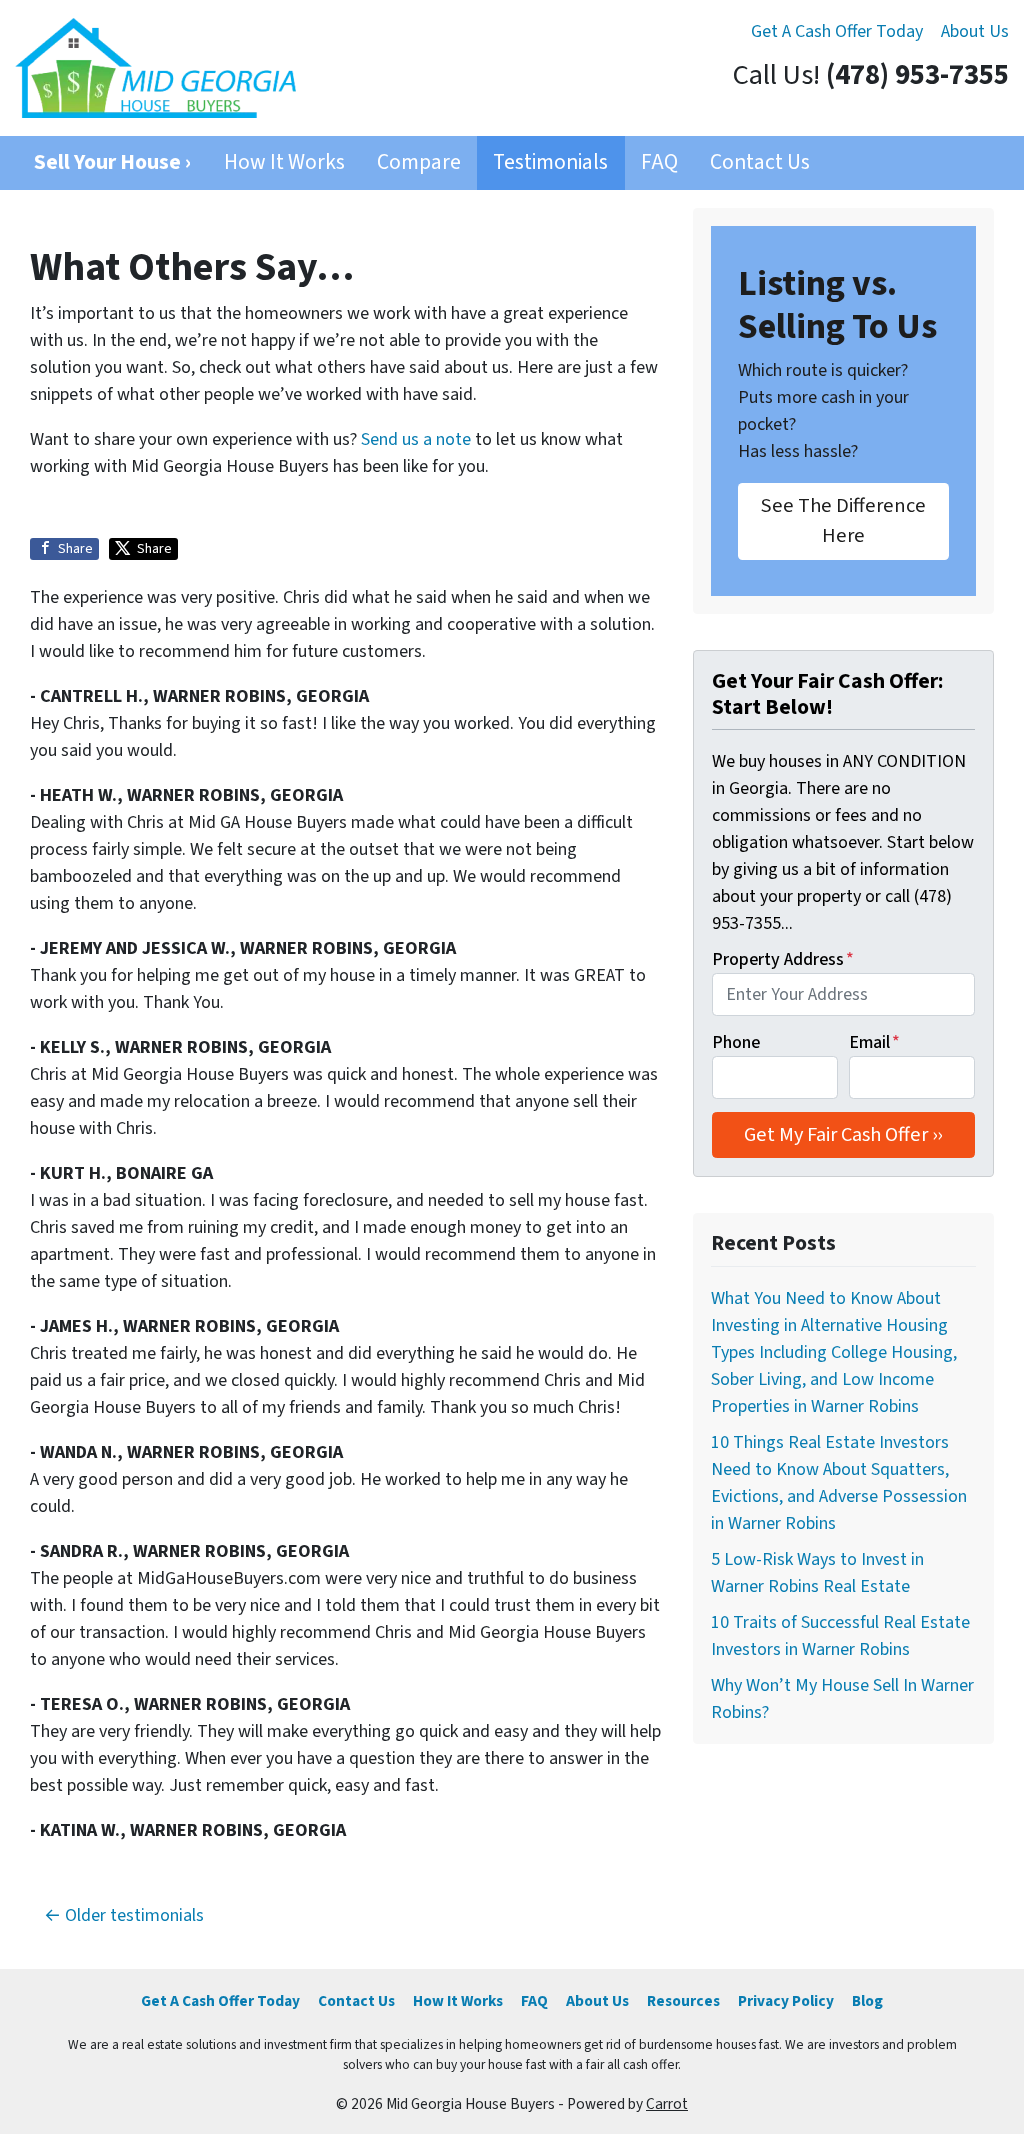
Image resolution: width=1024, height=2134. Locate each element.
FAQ (659, 162)
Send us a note (416, 439)
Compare (419, 162)
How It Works (284, 162)
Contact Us (760, 162)
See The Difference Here (843, 520)
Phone (736, 1042)
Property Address (783, 959)
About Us (975, 31)
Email (874, 1042)
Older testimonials (134, 1915)
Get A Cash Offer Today (837, 31)
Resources (683, 2001)
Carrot (667, 2104)
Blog (867, 2001)
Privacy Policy (786, 2001)
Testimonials (550, 162)
